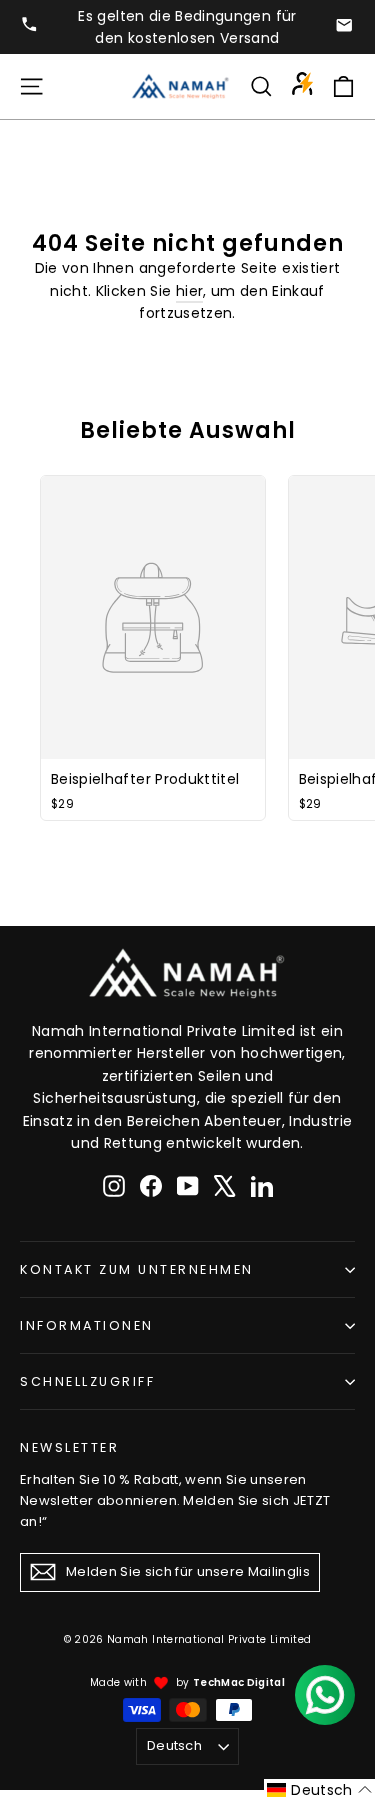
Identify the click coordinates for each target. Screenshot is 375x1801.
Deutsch (174, 1745)
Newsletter (69, 1447)
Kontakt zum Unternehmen (137, 1269)
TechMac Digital (239, 1682)
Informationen (87, 1325)
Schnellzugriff (87, 1381)
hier (189, 291)
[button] (319, 1790)
